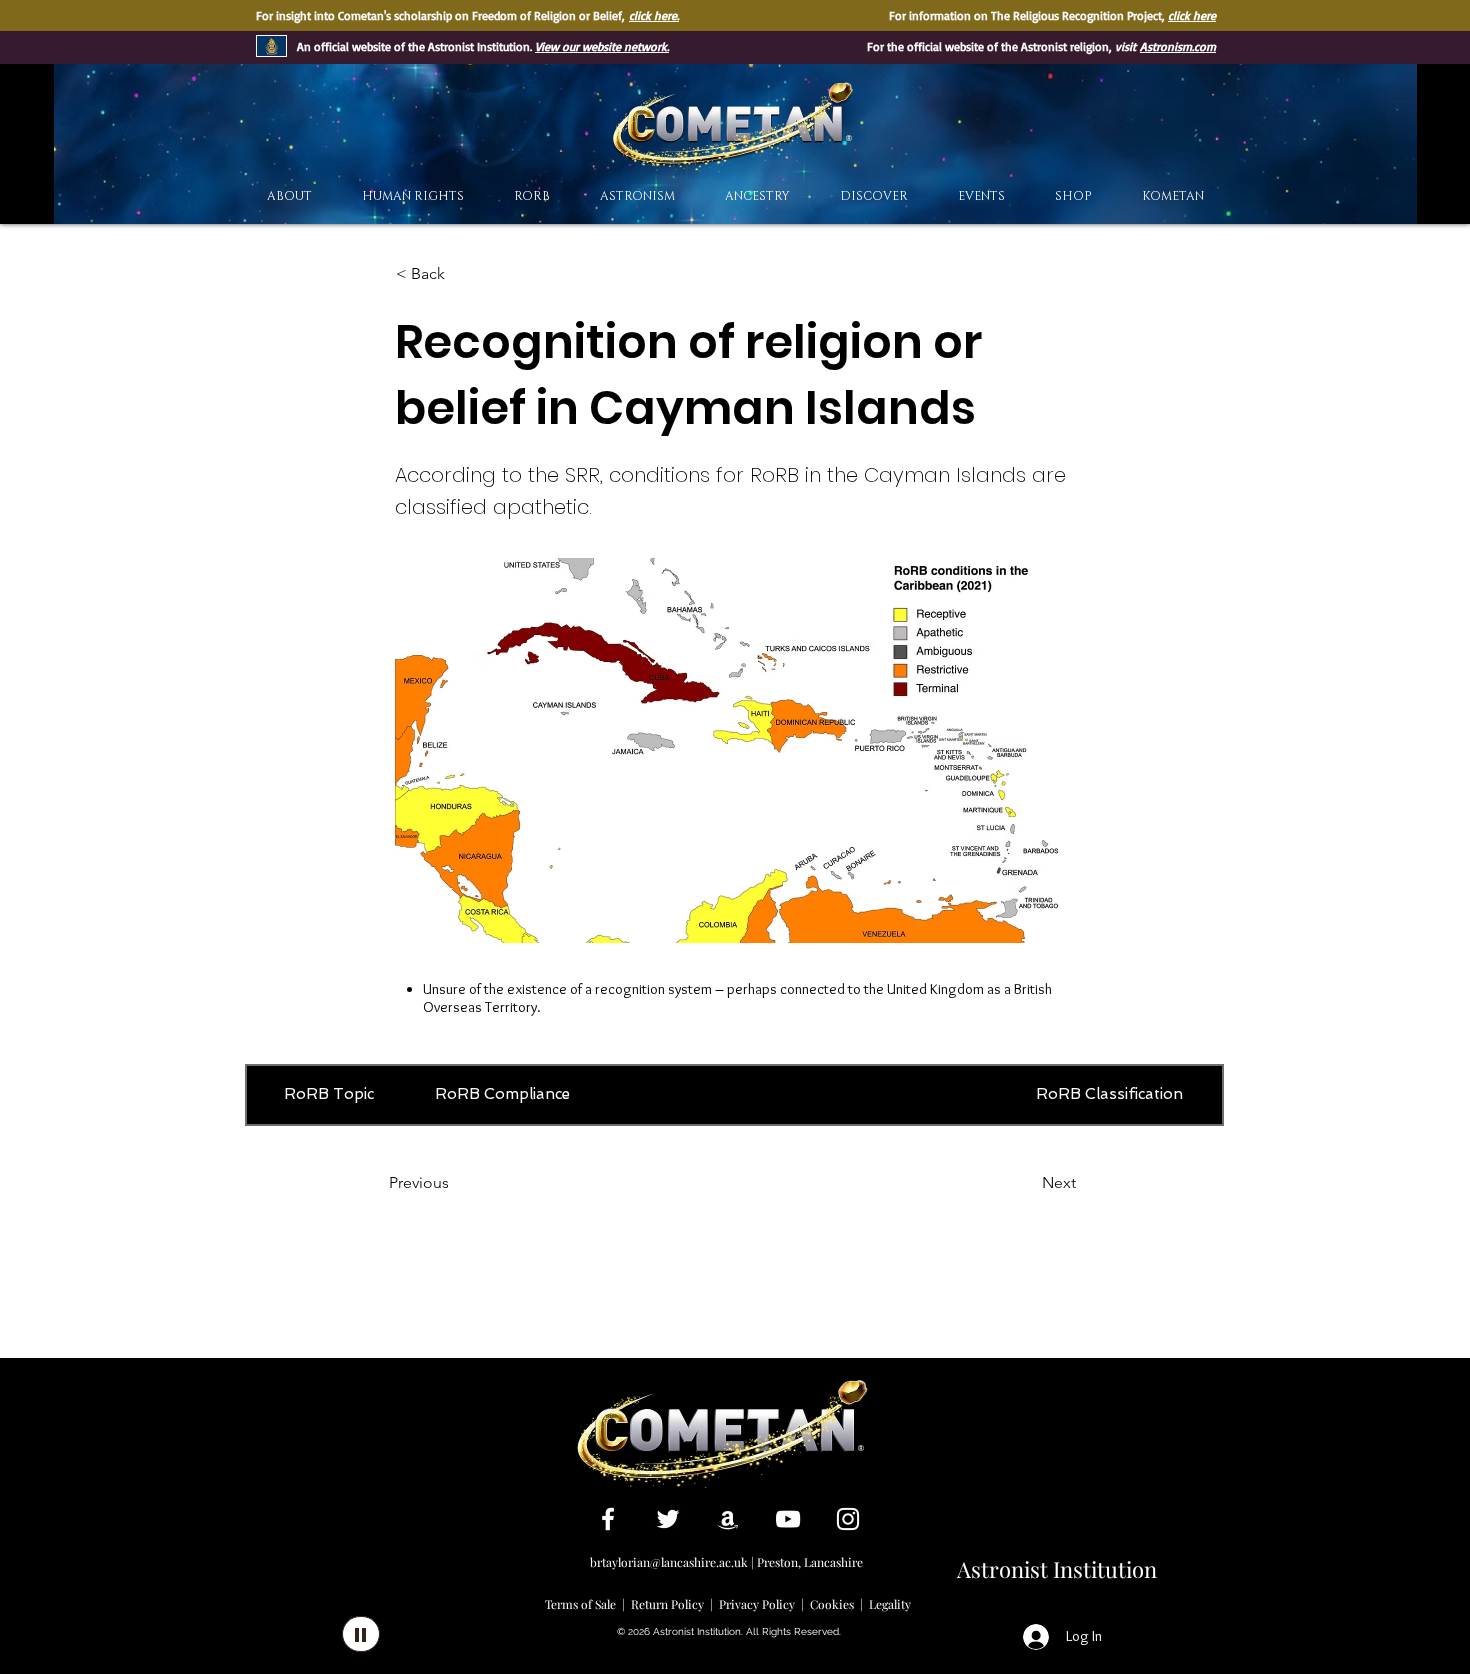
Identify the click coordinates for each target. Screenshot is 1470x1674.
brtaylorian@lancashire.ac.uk (669, 1562)
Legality (890, 1604)
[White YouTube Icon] (788, 1519)
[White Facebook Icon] (608, 1519)
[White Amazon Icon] (728, 1519)
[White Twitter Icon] (668, 1519)
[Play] (361, 1634)
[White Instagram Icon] (848, 1519)
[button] (874, 196)
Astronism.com (1178, 46)
